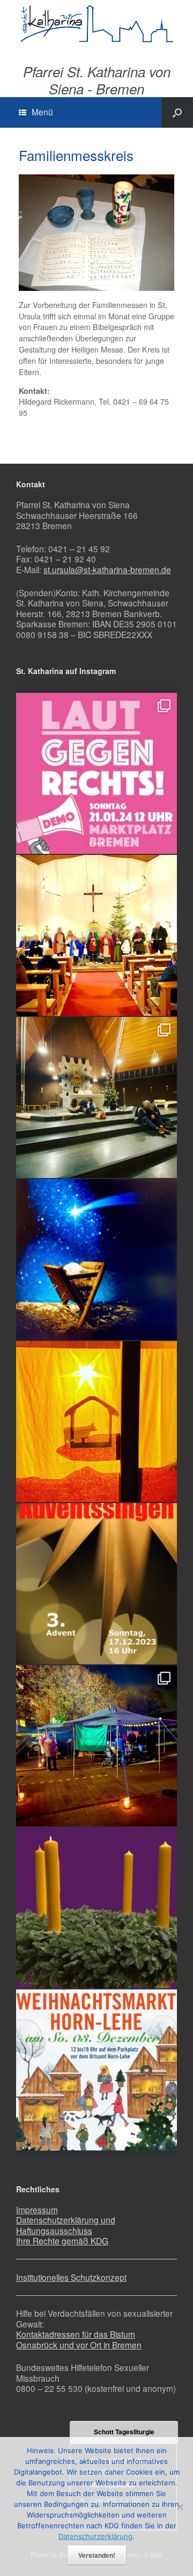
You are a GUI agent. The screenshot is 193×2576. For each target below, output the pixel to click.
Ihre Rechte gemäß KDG (62, 2241)
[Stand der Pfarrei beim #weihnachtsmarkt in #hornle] (96, 1746)
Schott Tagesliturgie (124, 2432)
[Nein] (180, 2507)
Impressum (37, 2209)
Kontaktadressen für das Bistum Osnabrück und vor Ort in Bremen (79, 2339)
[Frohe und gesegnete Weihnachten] (96, 1260)
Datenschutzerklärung (95, 2536)
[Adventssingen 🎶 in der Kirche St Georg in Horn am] (96, 1584)
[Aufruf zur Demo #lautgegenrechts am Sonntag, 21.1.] (96, 773)
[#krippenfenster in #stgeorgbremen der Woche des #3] (96, 1422)
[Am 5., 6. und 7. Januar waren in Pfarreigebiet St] (96, 935)
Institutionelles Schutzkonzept (71, 2277)
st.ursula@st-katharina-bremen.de (107, 569)
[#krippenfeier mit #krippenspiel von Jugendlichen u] (96, 1097)
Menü (42, 112)
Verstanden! (97, 2555)
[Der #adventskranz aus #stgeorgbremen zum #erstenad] (96, 1908)
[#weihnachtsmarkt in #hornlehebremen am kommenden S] (96, 2070)
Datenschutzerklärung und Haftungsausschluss (66, 2225)
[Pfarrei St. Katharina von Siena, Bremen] (96, 24)
